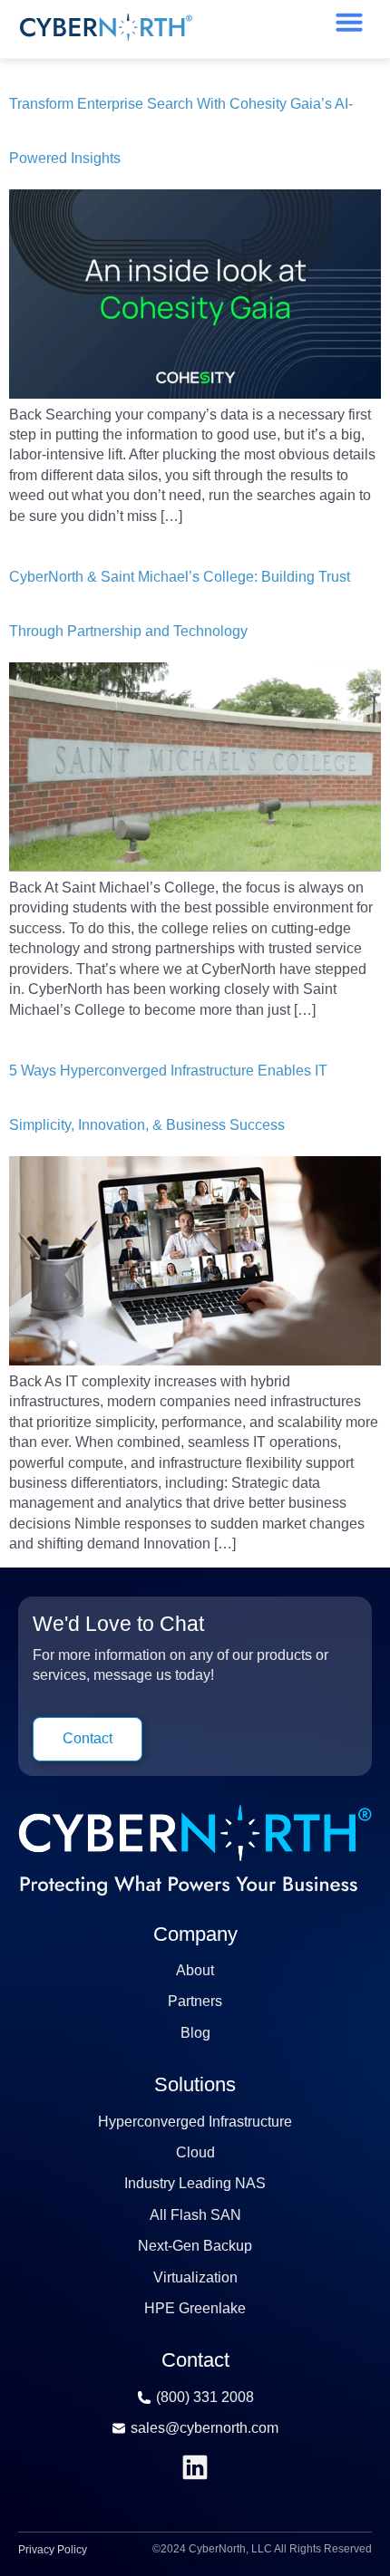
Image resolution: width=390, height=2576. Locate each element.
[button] (349, 22)
